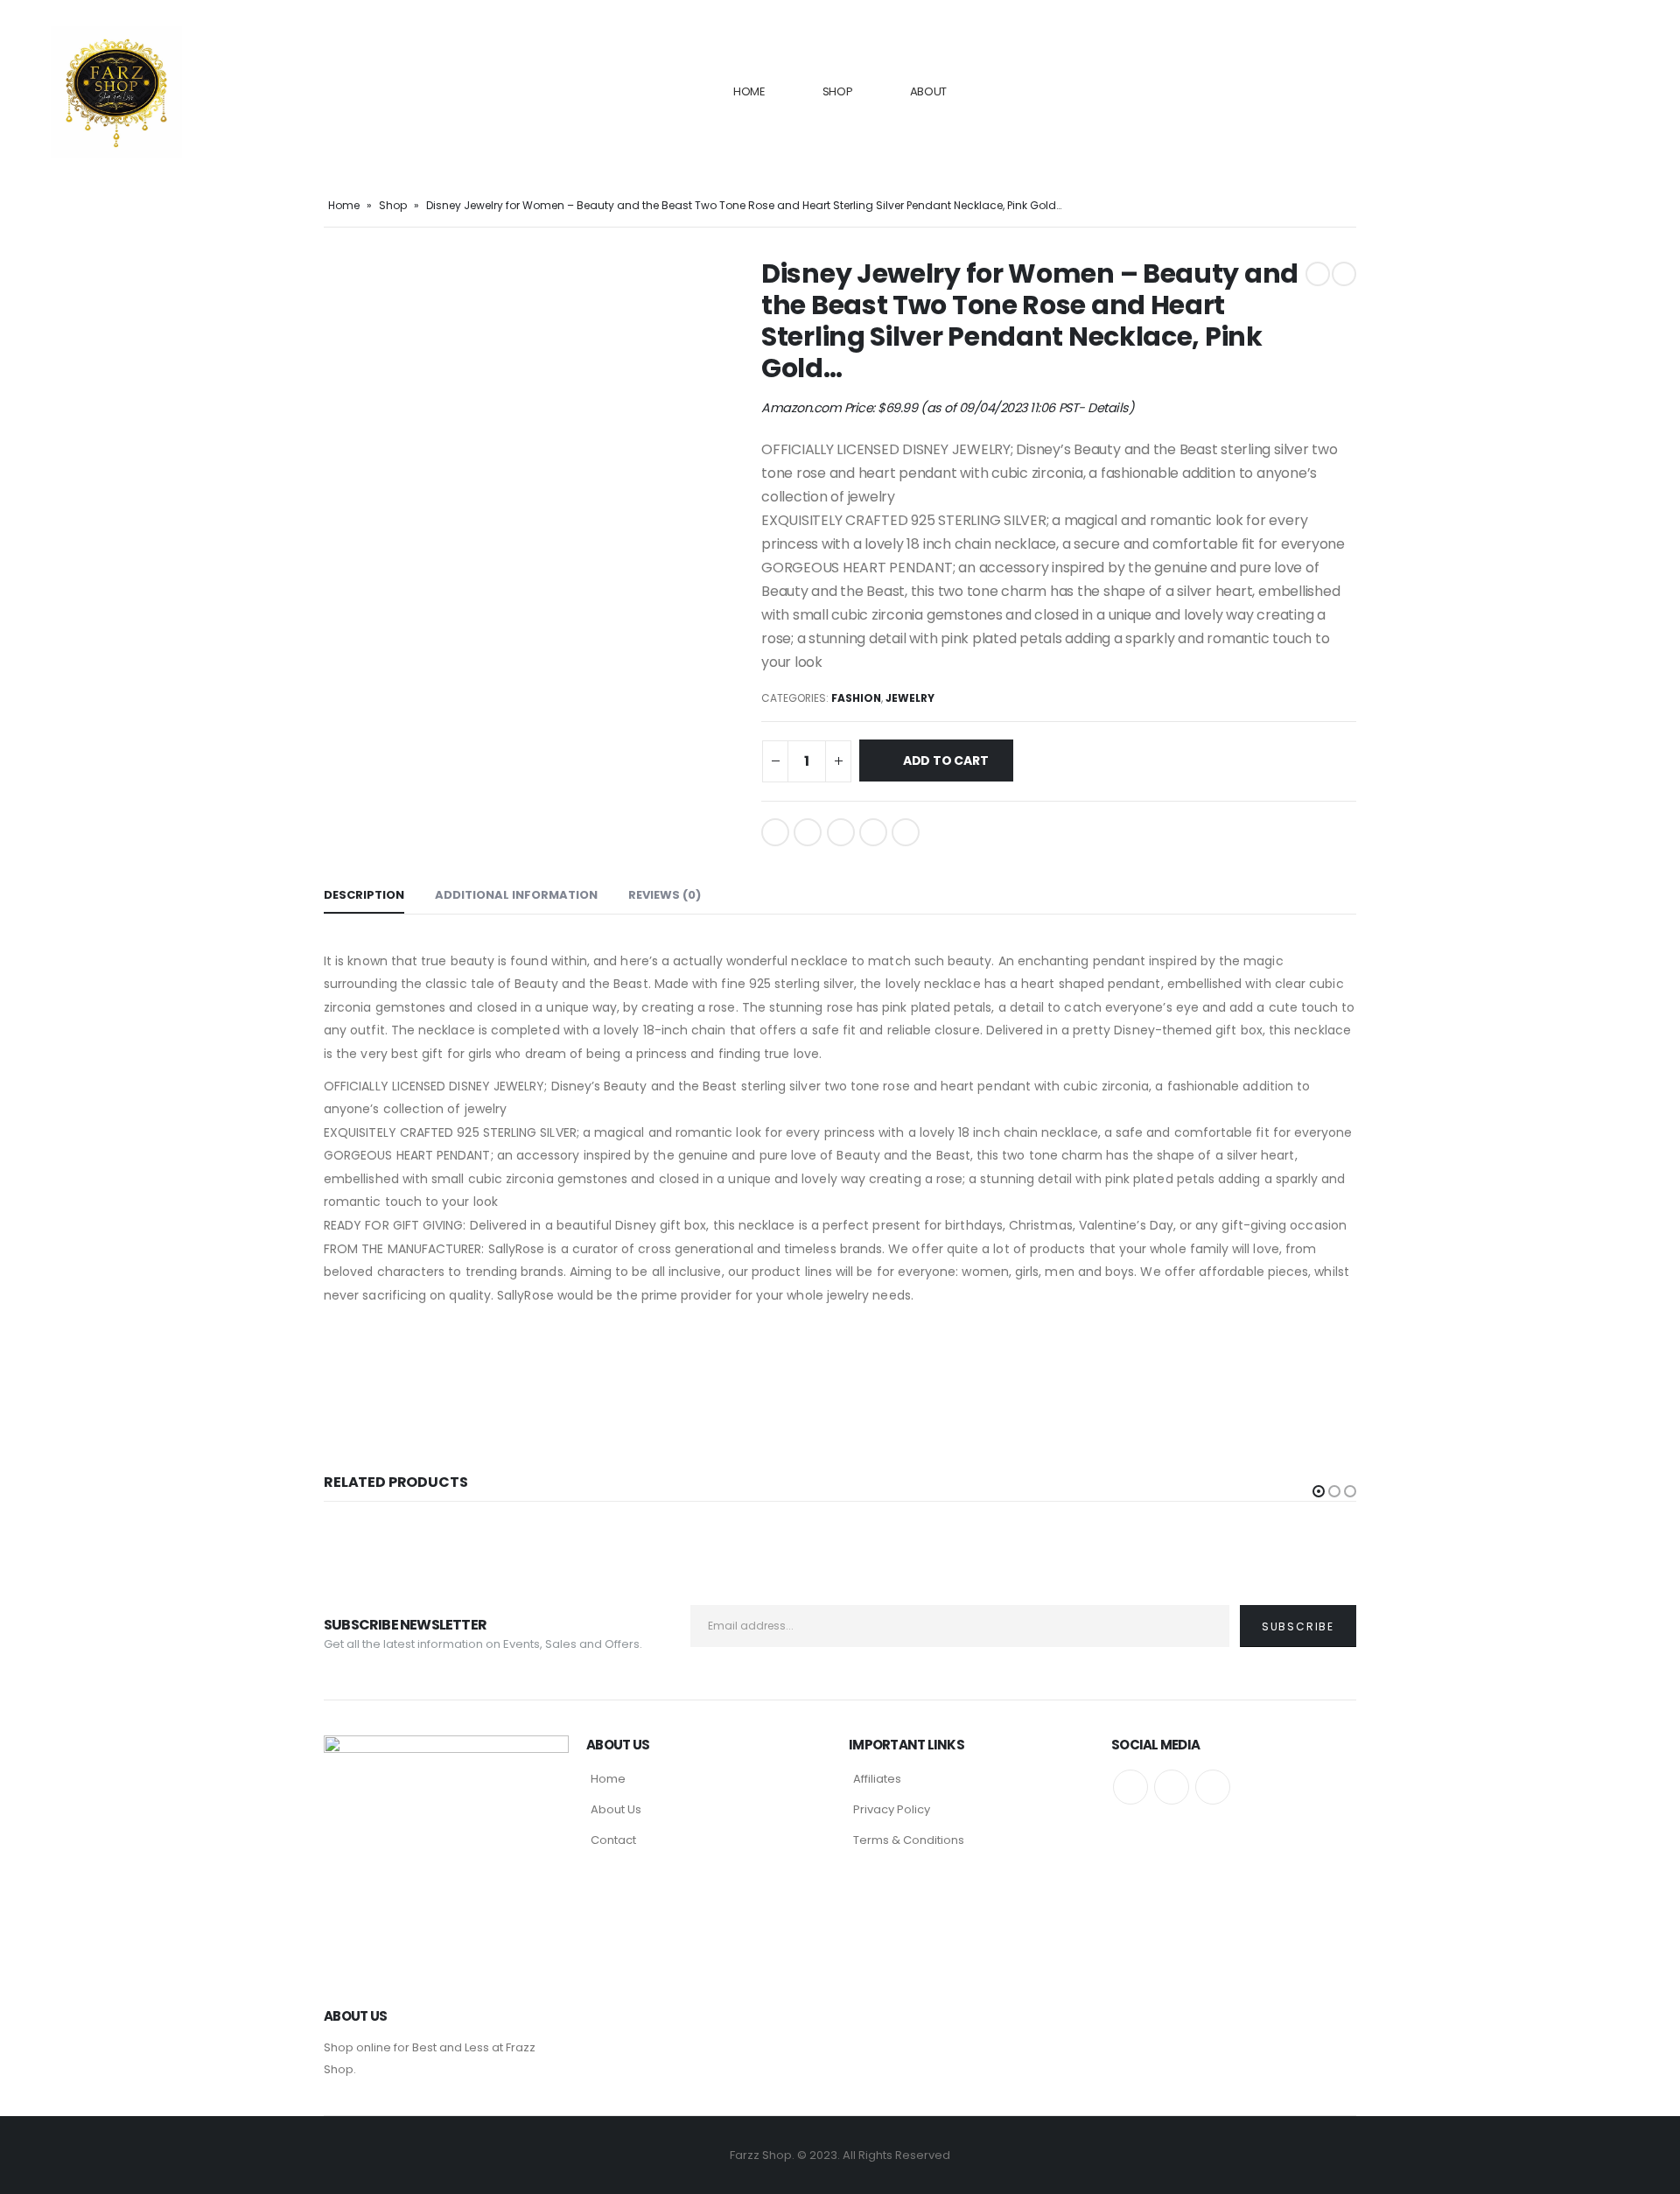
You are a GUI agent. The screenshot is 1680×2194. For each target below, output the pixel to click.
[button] (1319, 1491)
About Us (616, 1809)
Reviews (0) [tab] (665, 895)
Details (1108, 408)
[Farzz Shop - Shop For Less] (116, 92)
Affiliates (877, 1779)
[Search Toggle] (1612, 92)
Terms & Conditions (909, 1840)
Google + (873, 832)
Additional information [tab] (516, 895)
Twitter (808, 832)
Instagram (1213, 1787)
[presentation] (328, 258)
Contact (613, 1840)
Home (749, 91)
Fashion (856, 698)
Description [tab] (364, 895)
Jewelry (910, 698)
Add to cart (946, 761)
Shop (838, 91)
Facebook (775, 832)
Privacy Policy (892, 1809)
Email (906, 832)
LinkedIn (841, 832)
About (929, 91)
